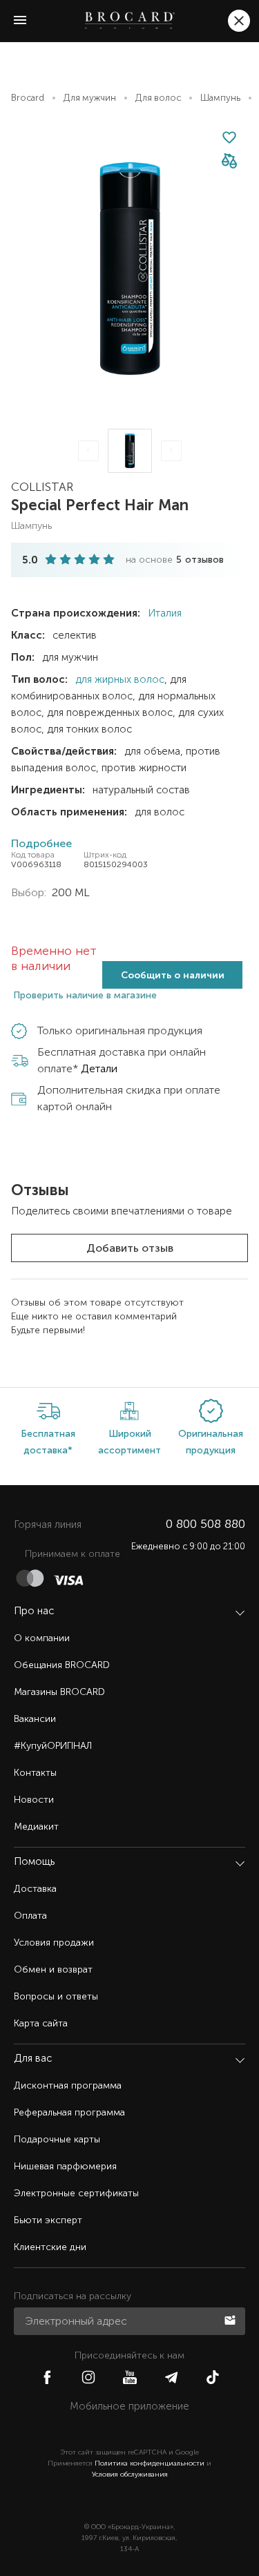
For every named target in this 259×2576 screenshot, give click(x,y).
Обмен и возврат (53, 1969)
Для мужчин (90, 98)
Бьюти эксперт (48, 2220)
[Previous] (88, 451)
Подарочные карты (57, 2139)
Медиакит (36, 1827)
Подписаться (231, 2319)
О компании (42, 1638)
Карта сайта (41, 2023)
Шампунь (220, 98)
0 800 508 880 (205, 1524)
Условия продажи (54, 1943)
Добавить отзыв (130, 1248)
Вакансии (35, 1719)
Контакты (35, 1773)
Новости (34, 1800)
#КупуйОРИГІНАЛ (53, 1746)
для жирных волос (120, 679)
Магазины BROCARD (59, 1692)
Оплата (30, 1916)
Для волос (158, 98)
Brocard (28, 98)
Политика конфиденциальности (150, 2463)
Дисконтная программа (68, 2085)
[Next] (171, 451)
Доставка (35, 1889)
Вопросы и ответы (56, 1996)
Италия (163, 613)
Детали (99, 1068)
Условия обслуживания (130, 2475)
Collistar (42, 487)
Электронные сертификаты (76, 2193)
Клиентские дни (50, 2247)
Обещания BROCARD (62, 1665)
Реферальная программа (69, 2112)
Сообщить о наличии (173, 975)
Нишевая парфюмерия (65, 2166)
